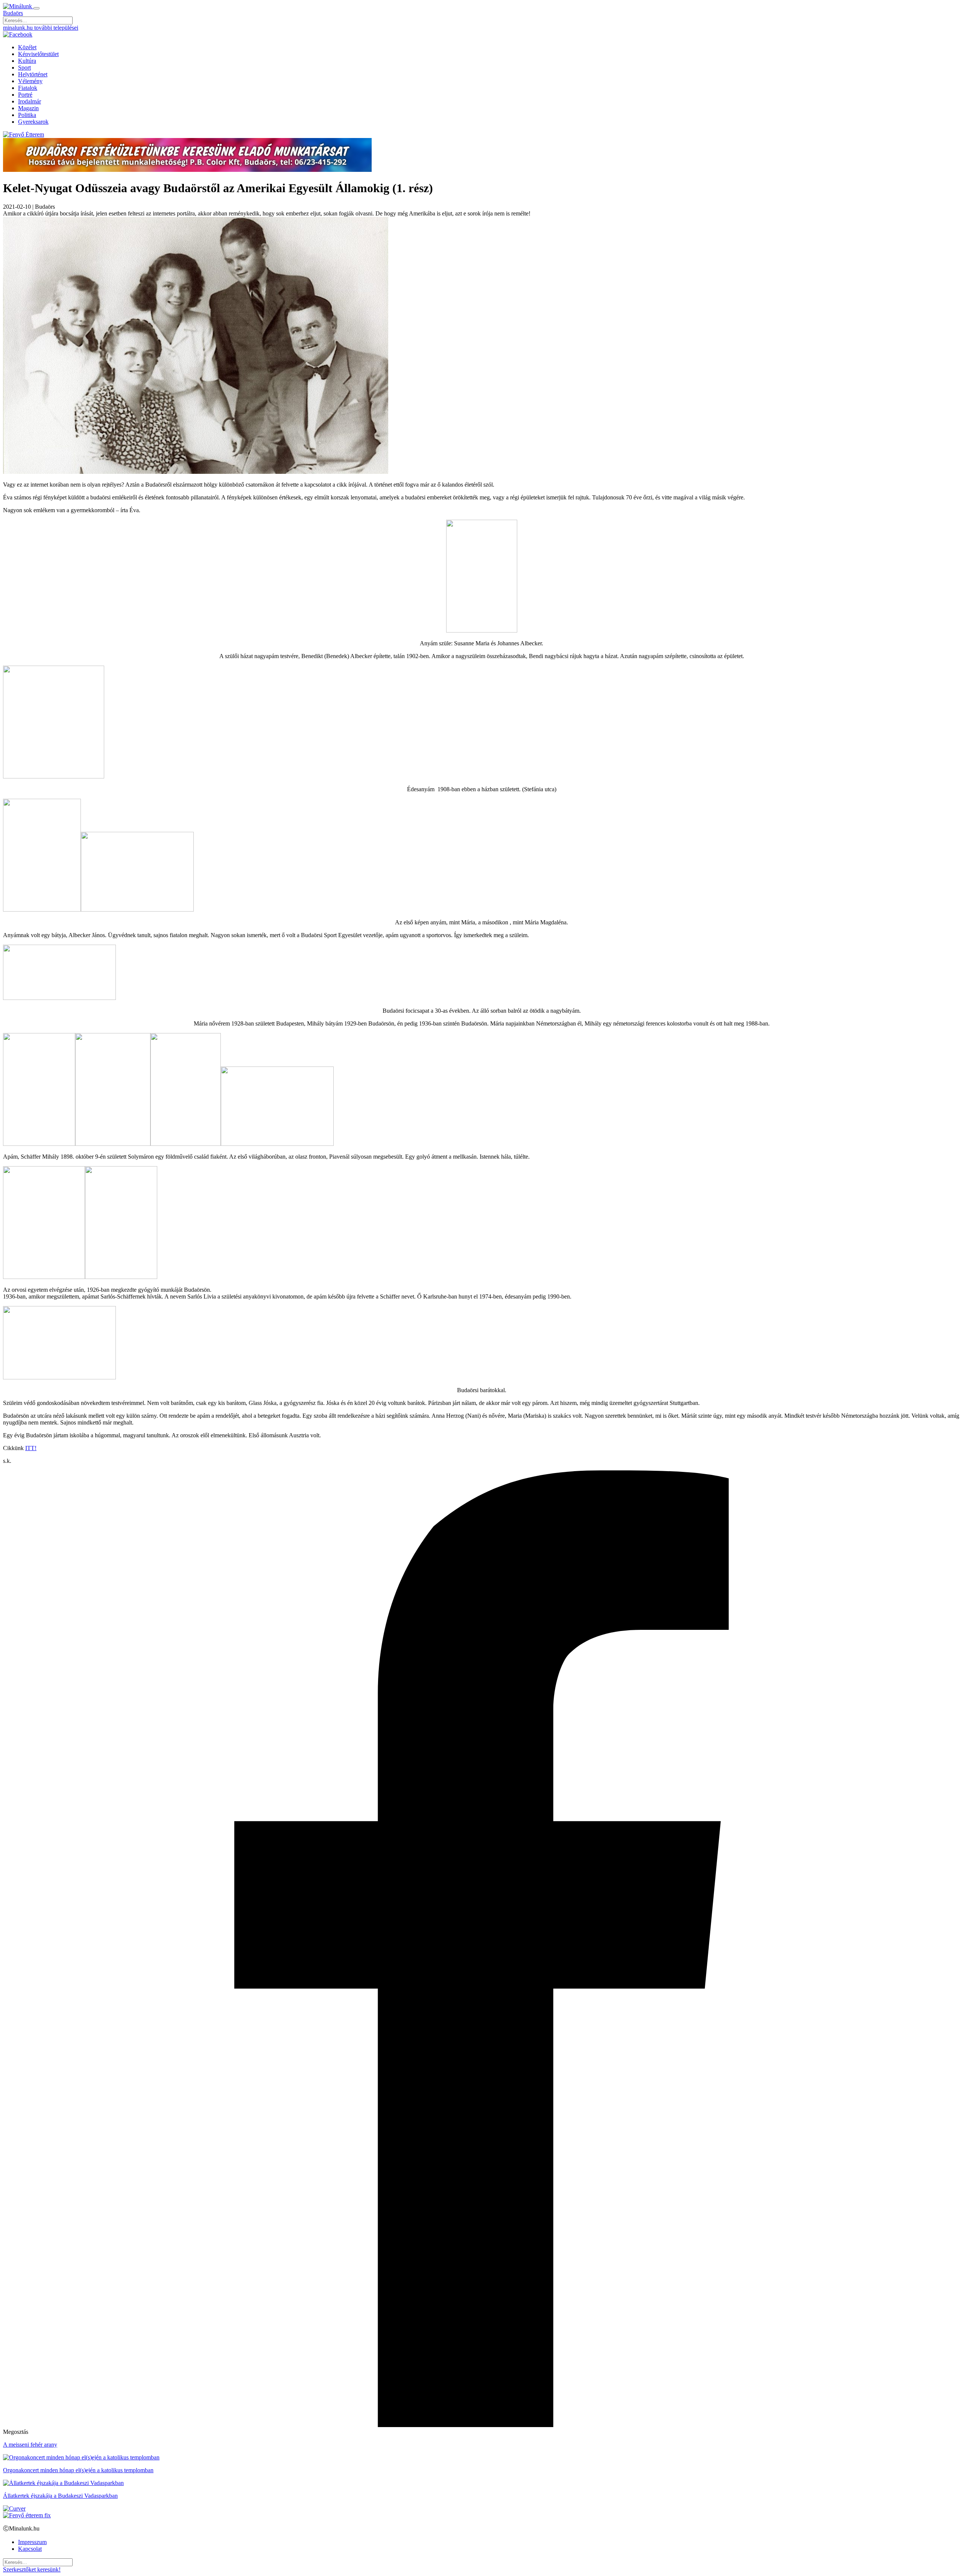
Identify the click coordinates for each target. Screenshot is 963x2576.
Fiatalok (28, 88)
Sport (24, 68)
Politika (27, 115)
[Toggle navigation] (36, 8)
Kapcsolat (30, 2549)
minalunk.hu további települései (41, 28)
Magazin (28, 108)
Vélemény (30, 81)
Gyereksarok (33, 122)
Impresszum (32, 2542)
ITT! (31, 1448)
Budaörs (13, 13)
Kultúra (27, 61)
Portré (25, 95)
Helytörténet (33, 74)
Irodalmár (30, 101)
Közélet (27, 47)
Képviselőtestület (38, 54)
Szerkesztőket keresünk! (32, 2569)
